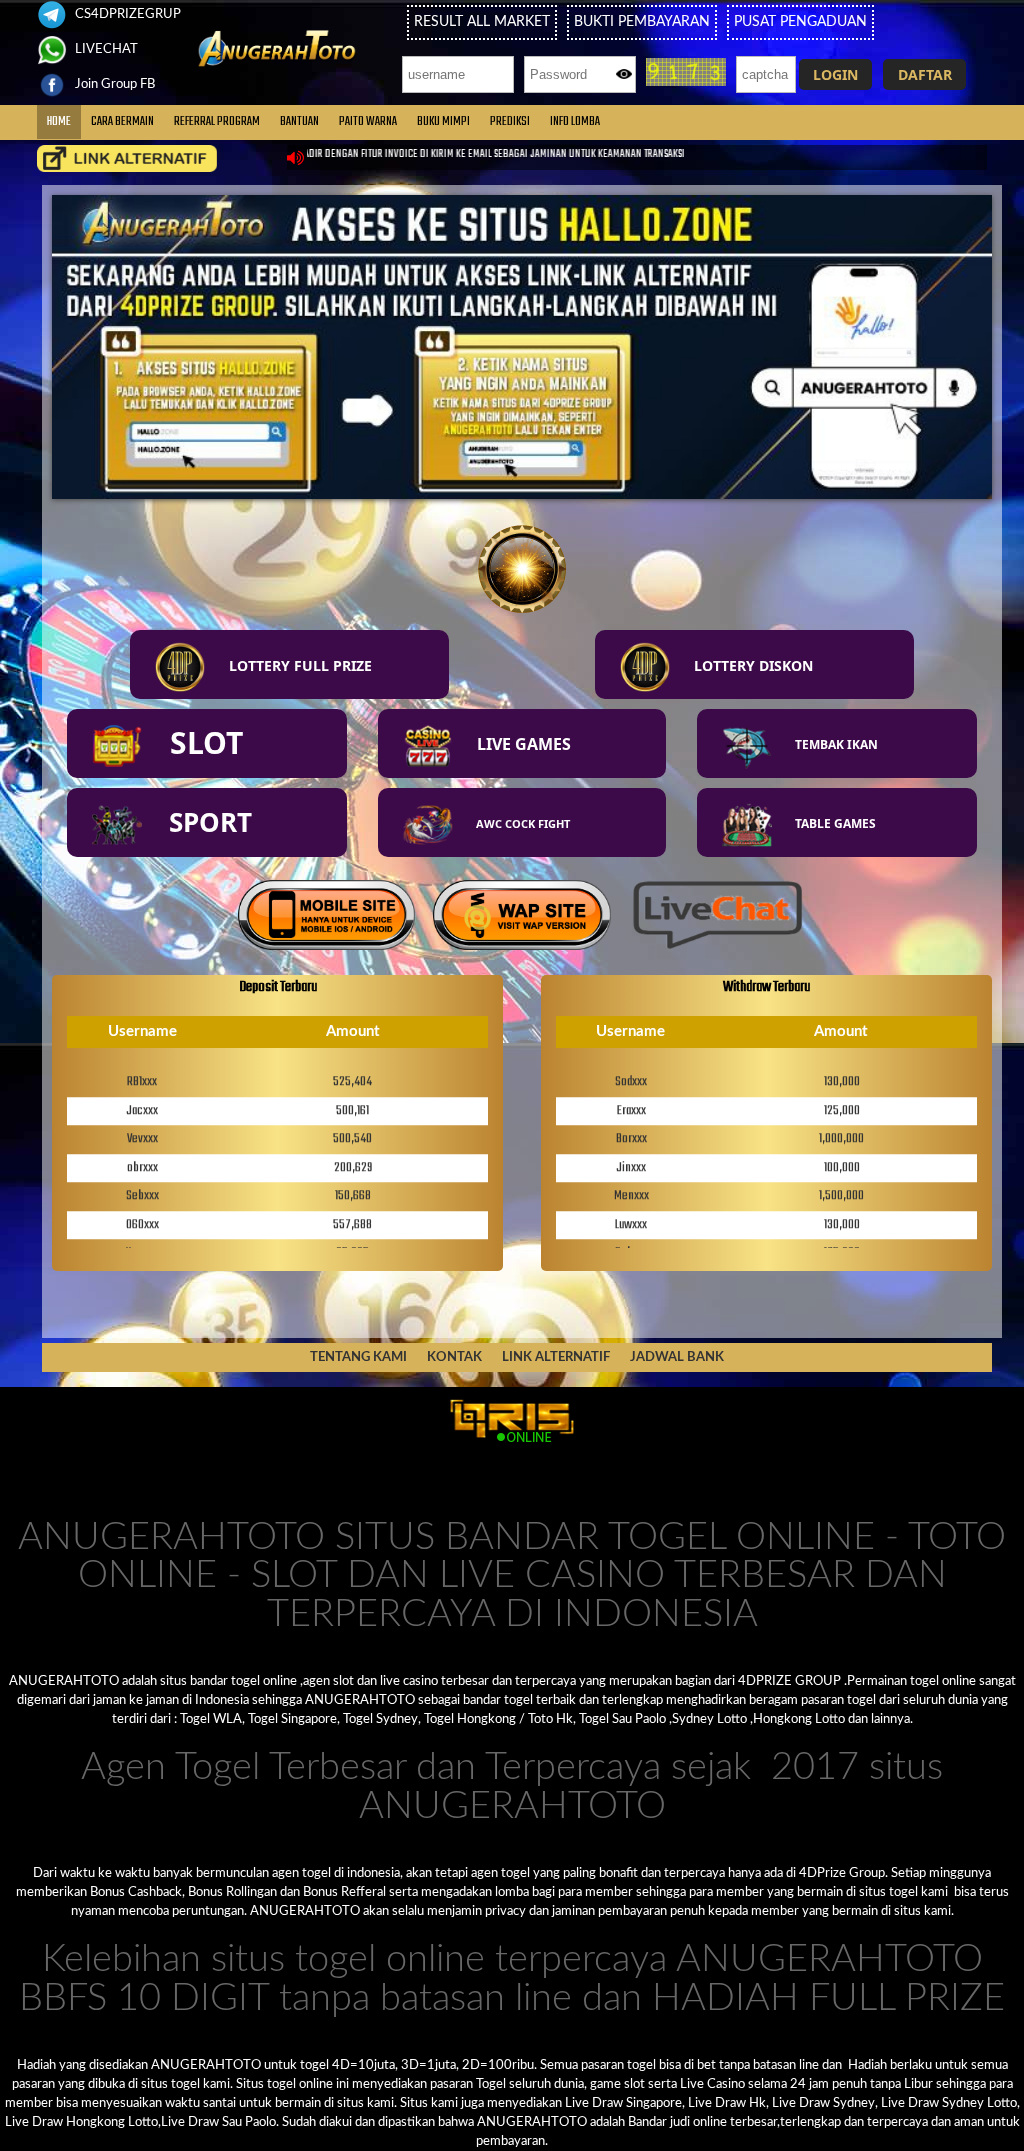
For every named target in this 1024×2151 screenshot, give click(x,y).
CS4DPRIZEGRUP (126, 14)
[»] (127, 158)
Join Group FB (113, 84)
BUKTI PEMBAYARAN (642, 22)
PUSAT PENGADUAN (800, 22)
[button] (835, 74)
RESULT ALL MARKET (482, 22)
